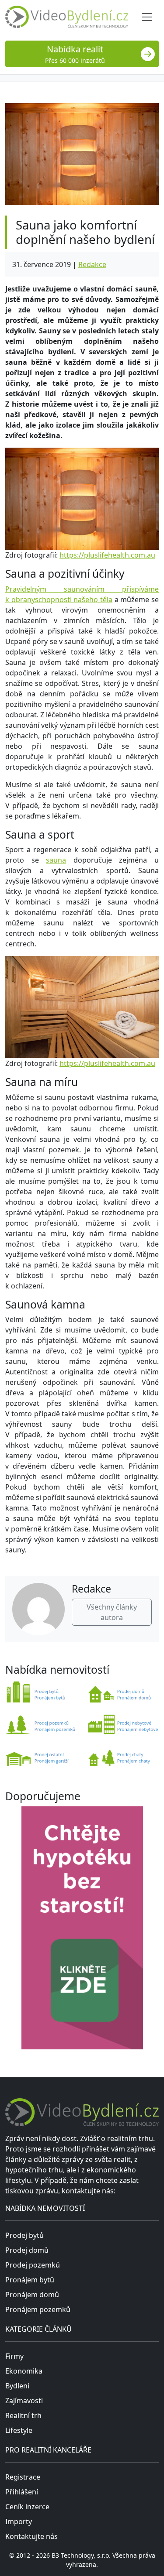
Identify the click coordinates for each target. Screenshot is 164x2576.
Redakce (92, 264)
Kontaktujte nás (31, 2536)
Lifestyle (19, 2430)
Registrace (23, 2477)
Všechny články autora (112, 1612)
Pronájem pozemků (38, 2309)
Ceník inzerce (27, 2507)
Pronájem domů (32, 2295)
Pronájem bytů (30, 2280)
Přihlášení (22, 2492)
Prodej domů (27, 2250)
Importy (19, 2521)
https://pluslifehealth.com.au (107, 555)
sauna (56, 860)
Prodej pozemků (33, 2265)
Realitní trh (23, 2415)
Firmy (14, 2356)
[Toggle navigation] (147, 17)
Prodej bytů (24, 2235)
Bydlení (17, 2386)
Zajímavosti (24, 2401)
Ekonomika (24, 2371)
